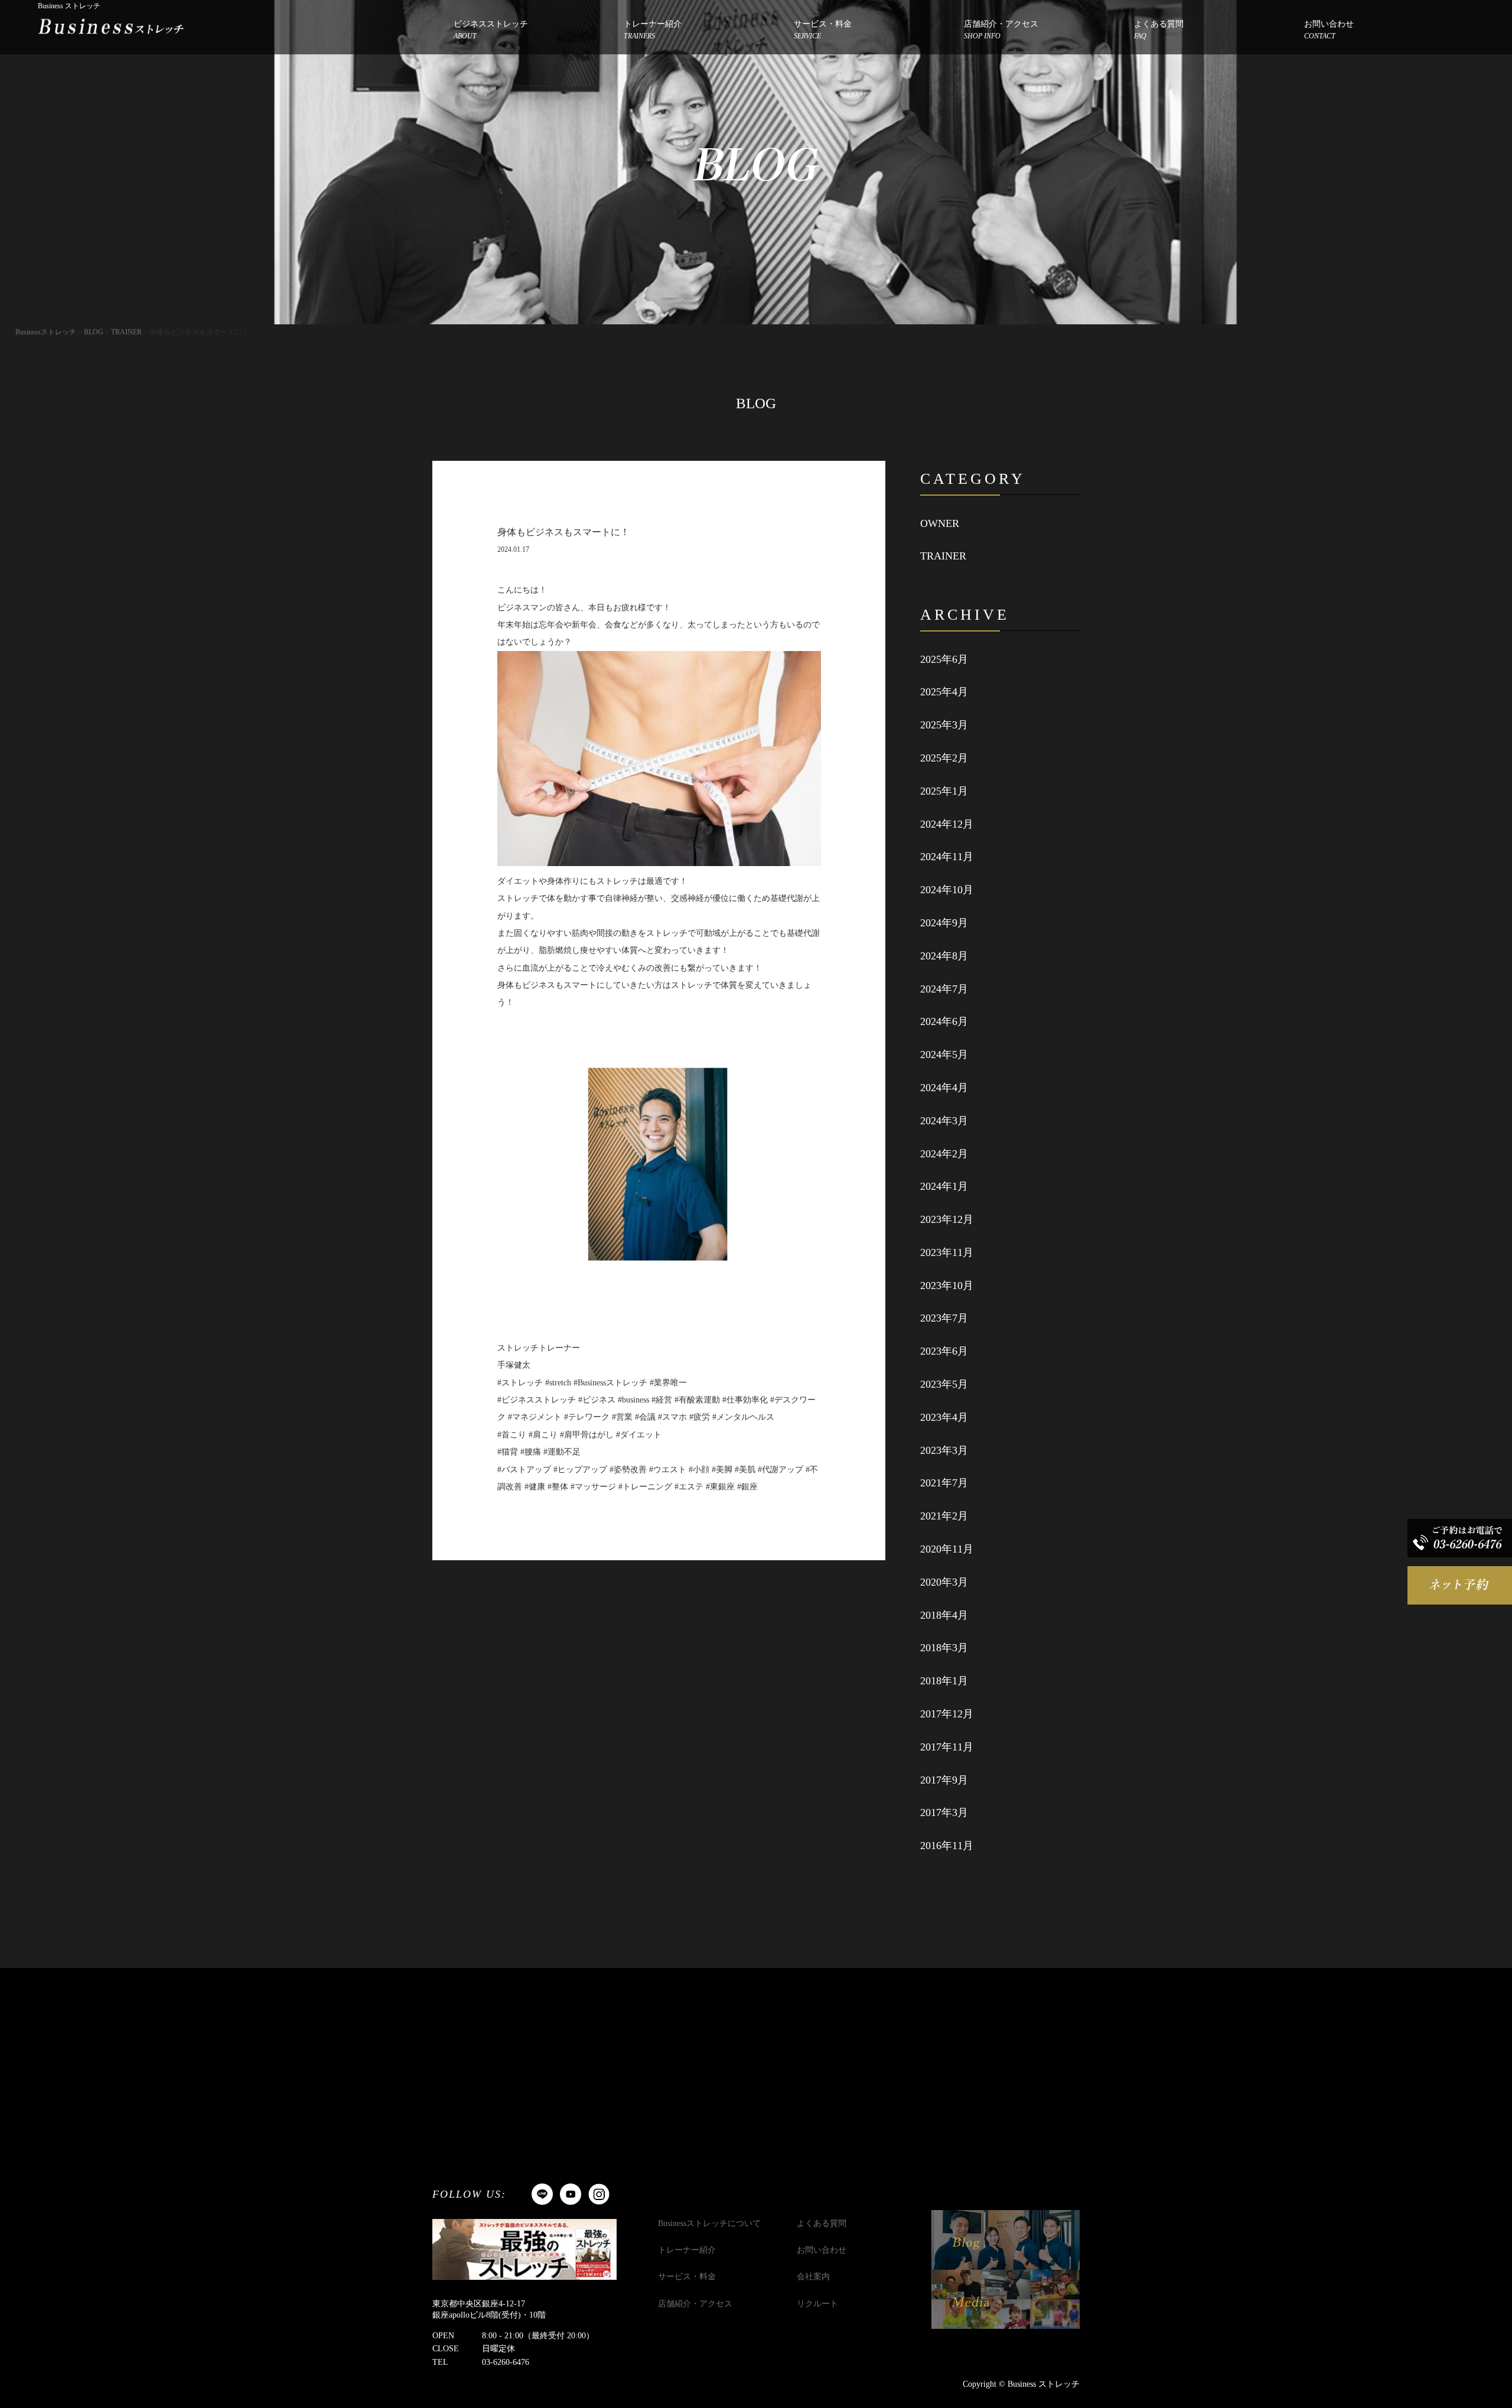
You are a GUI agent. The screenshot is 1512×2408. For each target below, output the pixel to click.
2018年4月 (944, 1615)
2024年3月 (944, 1121)
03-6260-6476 (506, 2362)
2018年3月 (944, 1648)
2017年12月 (947, 1714)
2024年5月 (944, 1055)
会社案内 (813, 2277)
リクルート (817, 2304)
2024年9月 (944, 923)
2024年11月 (947, 857)
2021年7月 (944, 1483)
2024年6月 (944, 1021)
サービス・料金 (823, 30)
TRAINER (943, 556)
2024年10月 (947, 890)
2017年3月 (944, 1812)
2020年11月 (947, 1549)
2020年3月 (944, 1582)
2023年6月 (944, 1351)
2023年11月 (947, 1252)
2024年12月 (947, 824)
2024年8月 (944, 956)
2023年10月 (947, 1286)
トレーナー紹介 (653, 30)
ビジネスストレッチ (491, 30)
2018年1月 (944, 1681)
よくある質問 (1159, 30)
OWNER (940, 523)
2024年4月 (944, 1088)
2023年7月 (944, 1318)
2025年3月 (944, 725)
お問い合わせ (1329, 30)
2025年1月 (944, 791)
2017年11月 (947, 1747)
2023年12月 (947, 1219)
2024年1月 (944, 1186)
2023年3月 (944, 1450)
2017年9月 (944, 1780)
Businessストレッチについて (709, 2223)
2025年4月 (944, 692)
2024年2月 (944, 1154)
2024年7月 (944, 989)
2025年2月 (944, 758)
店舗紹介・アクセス (1001, 30)
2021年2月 (944, 1516)
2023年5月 (944, 1384)
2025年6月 (944, 659)
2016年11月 (947, 1846)
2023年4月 (944, 1417)
